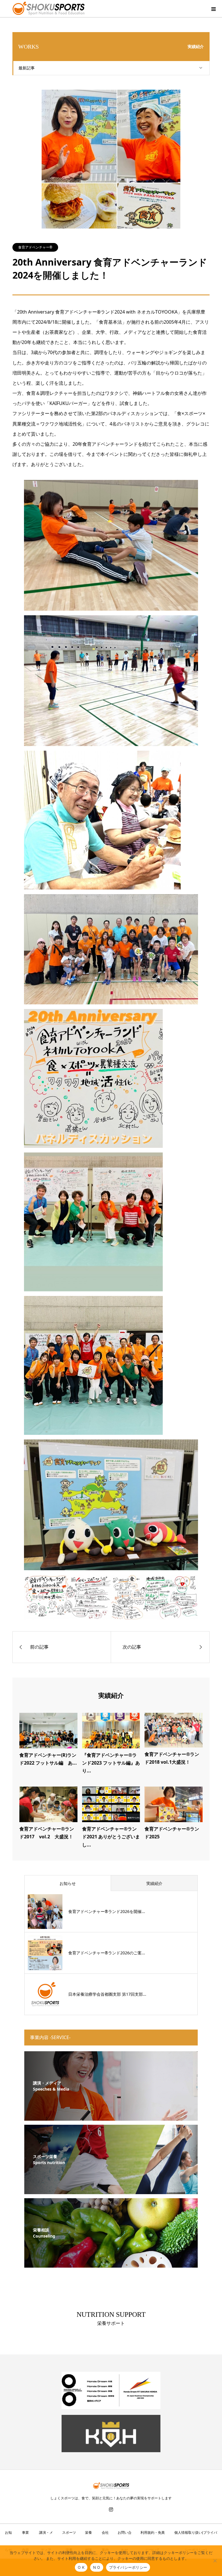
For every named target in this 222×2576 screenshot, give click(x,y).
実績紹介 (154, 1883)
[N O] (215, 2561)
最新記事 (27, 68)
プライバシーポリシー (128, 2567)
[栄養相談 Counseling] (111, 2264)
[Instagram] (111, 2509)
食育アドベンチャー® (35, 247)
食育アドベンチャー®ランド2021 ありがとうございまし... (111, 1837)
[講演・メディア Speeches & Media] (111, 2117)
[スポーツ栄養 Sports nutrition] (111, 2191)
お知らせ (68, 1883)
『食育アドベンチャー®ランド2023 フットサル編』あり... (111, 1763)
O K (81, 2567)
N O (97, 2567)
